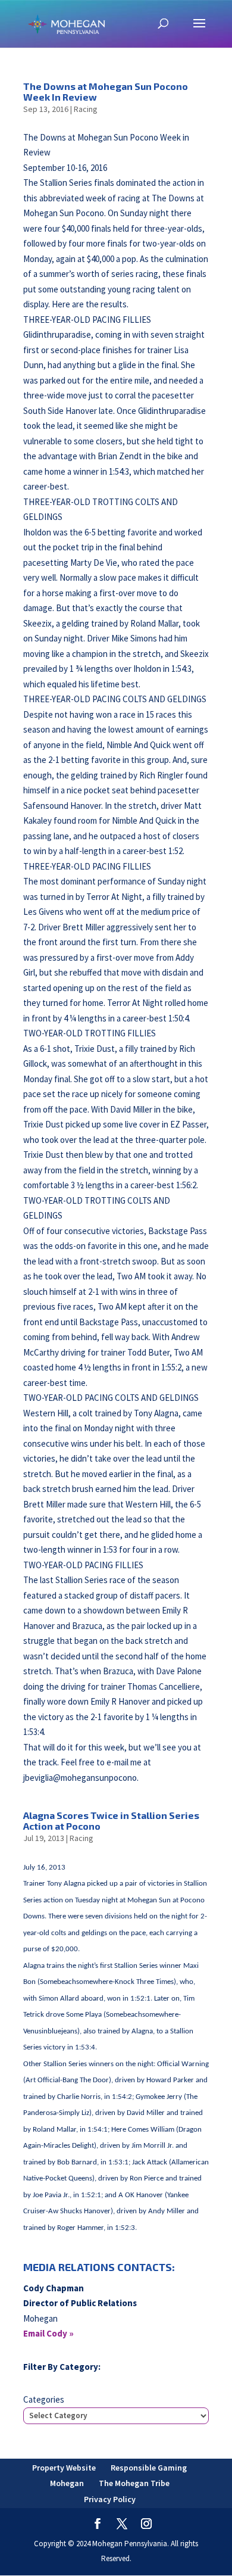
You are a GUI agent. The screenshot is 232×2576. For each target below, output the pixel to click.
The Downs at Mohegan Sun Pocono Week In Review (106, 91)
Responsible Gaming (149, 2468)
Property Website (64, 2468)
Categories (44, 2399)
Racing (86, 109)
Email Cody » (48, 2333)
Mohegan (67, 2483)
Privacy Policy (110, 2499)
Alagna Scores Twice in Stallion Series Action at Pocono (111, 1820)
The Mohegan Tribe (134, 2483)
